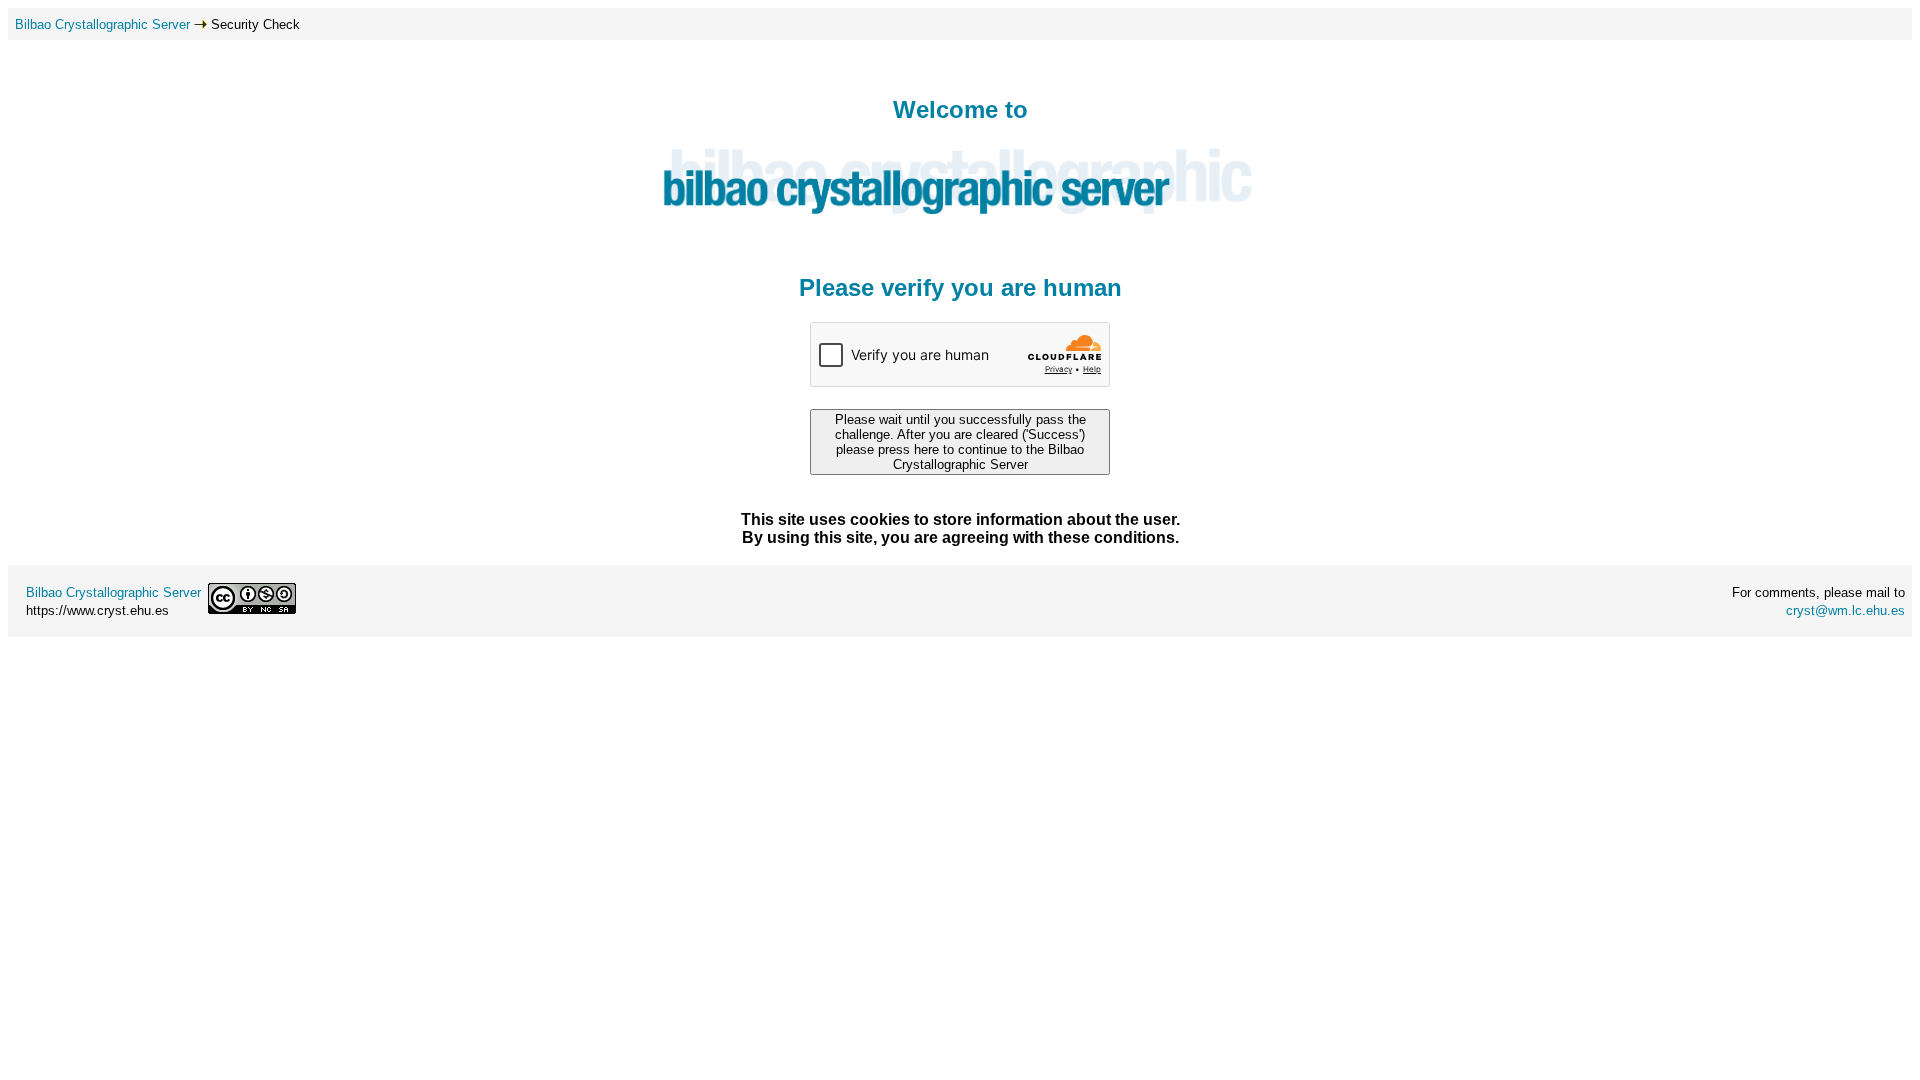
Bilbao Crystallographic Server (102, 24)
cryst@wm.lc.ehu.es (1845, 610)
